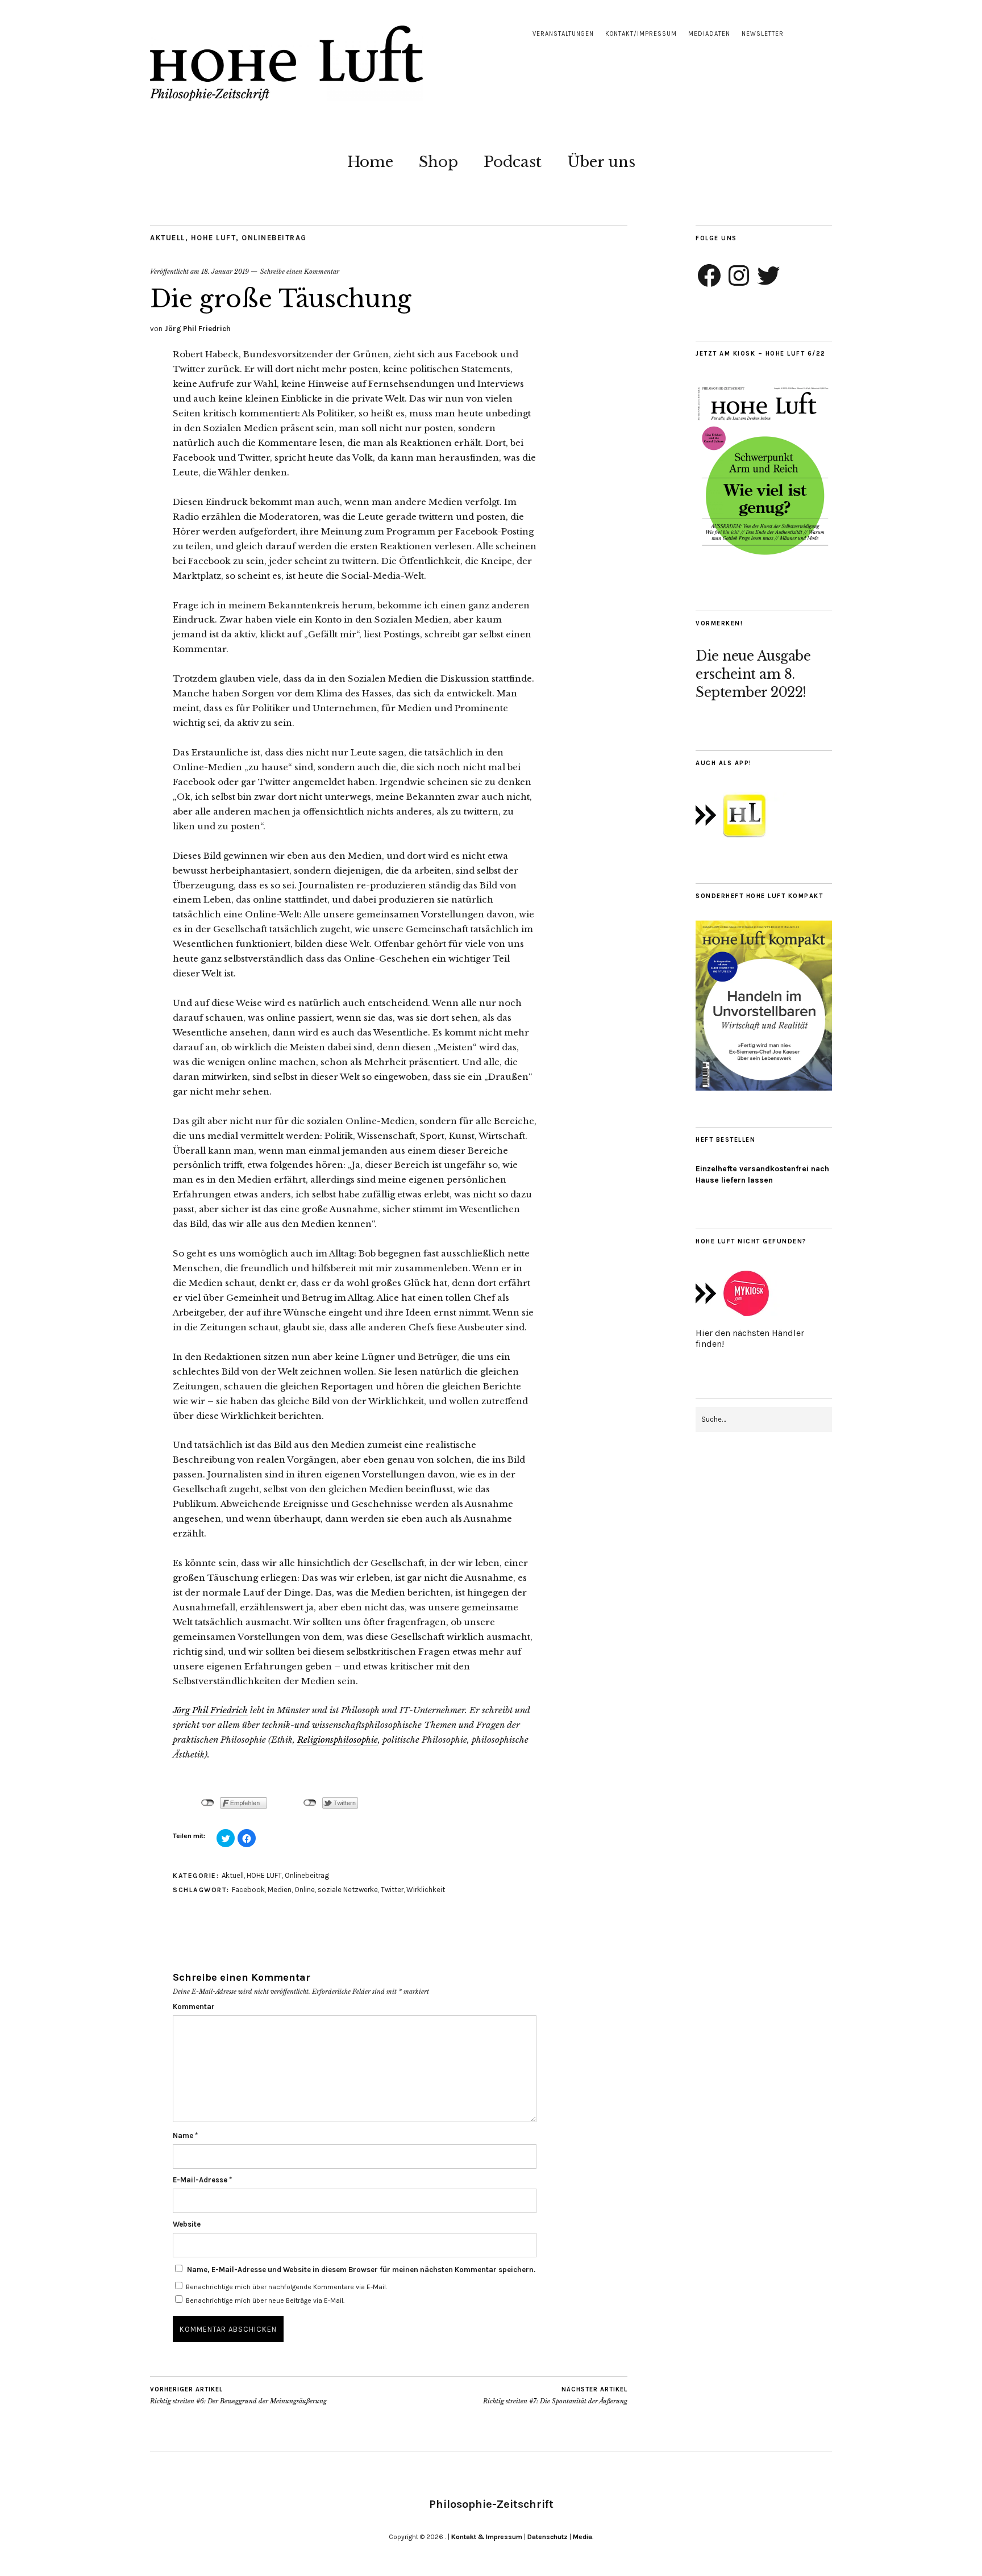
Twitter (392, 1890)
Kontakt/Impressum (641, 34)
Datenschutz (548, 2537)
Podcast (513, 162)
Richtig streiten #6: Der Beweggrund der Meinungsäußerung (238, 2396)
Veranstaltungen (563, 34)
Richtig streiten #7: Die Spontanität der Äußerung (555, 2396)
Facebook (248, 1890)
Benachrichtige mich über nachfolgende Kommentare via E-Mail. (286, 2287)
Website (187, 2224)
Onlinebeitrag (274, 238)
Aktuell (168, 238)
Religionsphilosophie (338, 1740)
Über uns (601, 162)
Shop (438, 162)
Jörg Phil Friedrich (197, 329)
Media (582, 2537)
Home (370, 162)
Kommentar (194, 2007)
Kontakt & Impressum (487, 2537)
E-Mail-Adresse (202, 2180)
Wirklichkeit (426, 1890)
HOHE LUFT (214, 238)
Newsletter (763, 34)
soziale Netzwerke (348, 1890)
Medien (280, 1890)
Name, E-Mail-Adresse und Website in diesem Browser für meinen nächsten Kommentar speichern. (361, 2270)
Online (305, 1890)
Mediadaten (709, 34)
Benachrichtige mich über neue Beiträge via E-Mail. (265, 2301)
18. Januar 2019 (225, 272)
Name (185, 2135)
